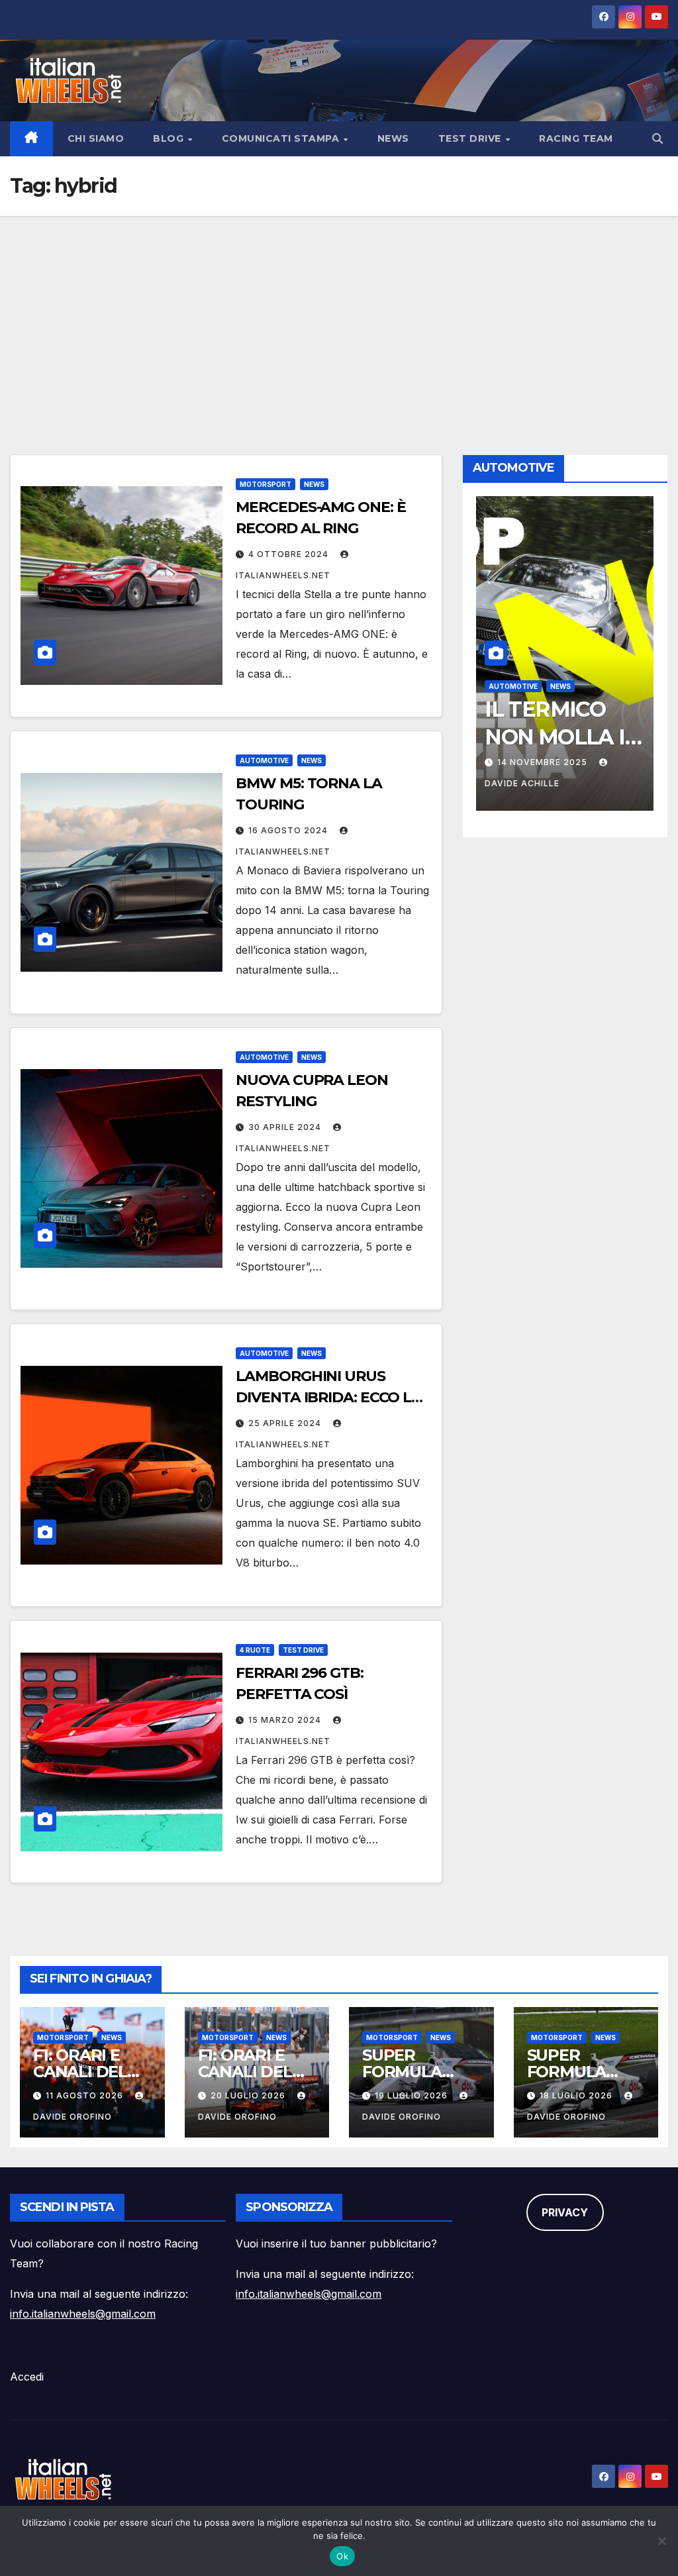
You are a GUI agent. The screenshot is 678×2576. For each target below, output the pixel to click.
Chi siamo (96, 138)
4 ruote (255, 1650)
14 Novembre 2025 (544, 762)
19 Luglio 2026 (412, 2095)
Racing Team (576, 138)
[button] (657, 138)
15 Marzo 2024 (286, 1720)
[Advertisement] (339, 315)
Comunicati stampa (282, 138)
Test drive (471, 138)
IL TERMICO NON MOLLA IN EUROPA (563, 737)
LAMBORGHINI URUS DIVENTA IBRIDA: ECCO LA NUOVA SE (329, 1397)
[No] (661, 2541)
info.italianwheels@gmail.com (83, 2314)
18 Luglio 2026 (577, 2095)
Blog (170, 138)
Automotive (264, 760)
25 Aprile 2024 (286, 1423)
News (393, 138)
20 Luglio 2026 (249, 2095)
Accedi (27, 2377)
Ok (342, 2556)
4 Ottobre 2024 (290, 554)
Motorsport (266, 484)
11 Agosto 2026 (86, 2095)
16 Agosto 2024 (289, 830)
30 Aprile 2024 (286, 1127)
